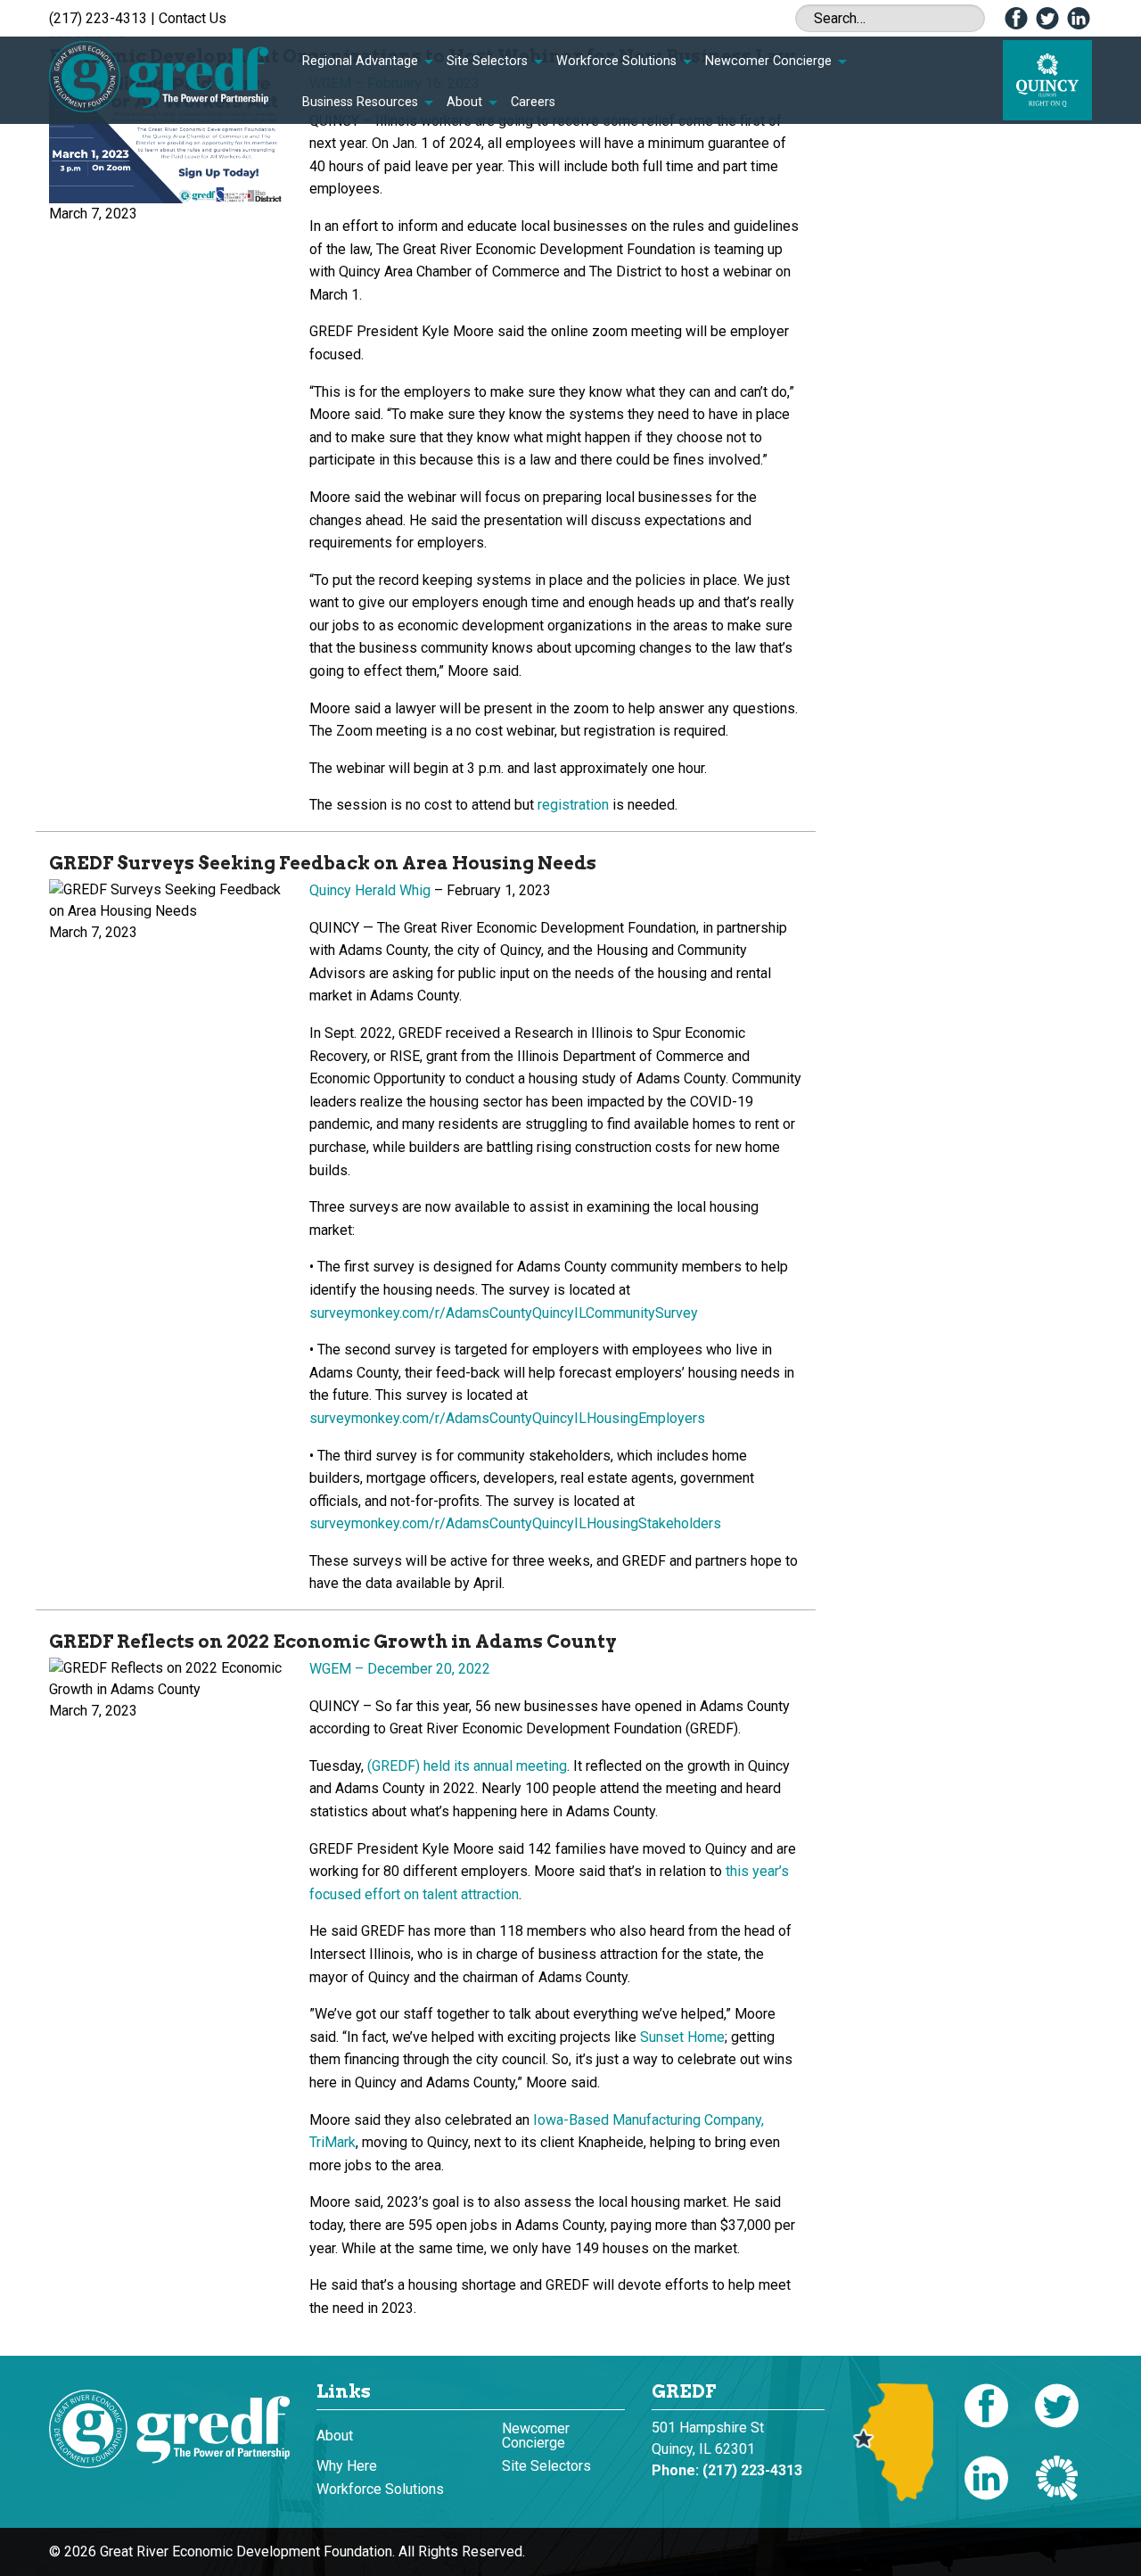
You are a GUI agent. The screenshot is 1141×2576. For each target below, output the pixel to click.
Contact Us (193, 18)
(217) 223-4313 (98, 18)
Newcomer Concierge (768, 61)
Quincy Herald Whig (370, 890)
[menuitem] (367, 62)
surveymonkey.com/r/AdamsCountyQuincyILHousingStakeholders (515, 1523)
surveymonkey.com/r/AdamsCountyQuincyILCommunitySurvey (504, 1313)
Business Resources (360, 102)
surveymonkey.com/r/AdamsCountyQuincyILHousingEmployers (507, 1418)
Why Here (347, 2466)
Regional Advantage (360, 61)
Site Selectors (487, 61)
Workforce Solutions (616, 61)
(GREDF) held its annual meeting (467, 1766)
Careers (533, 102)
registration (573, 805)
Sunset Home (682, 2037)
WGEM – (400, 1669)
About (464, 102)
